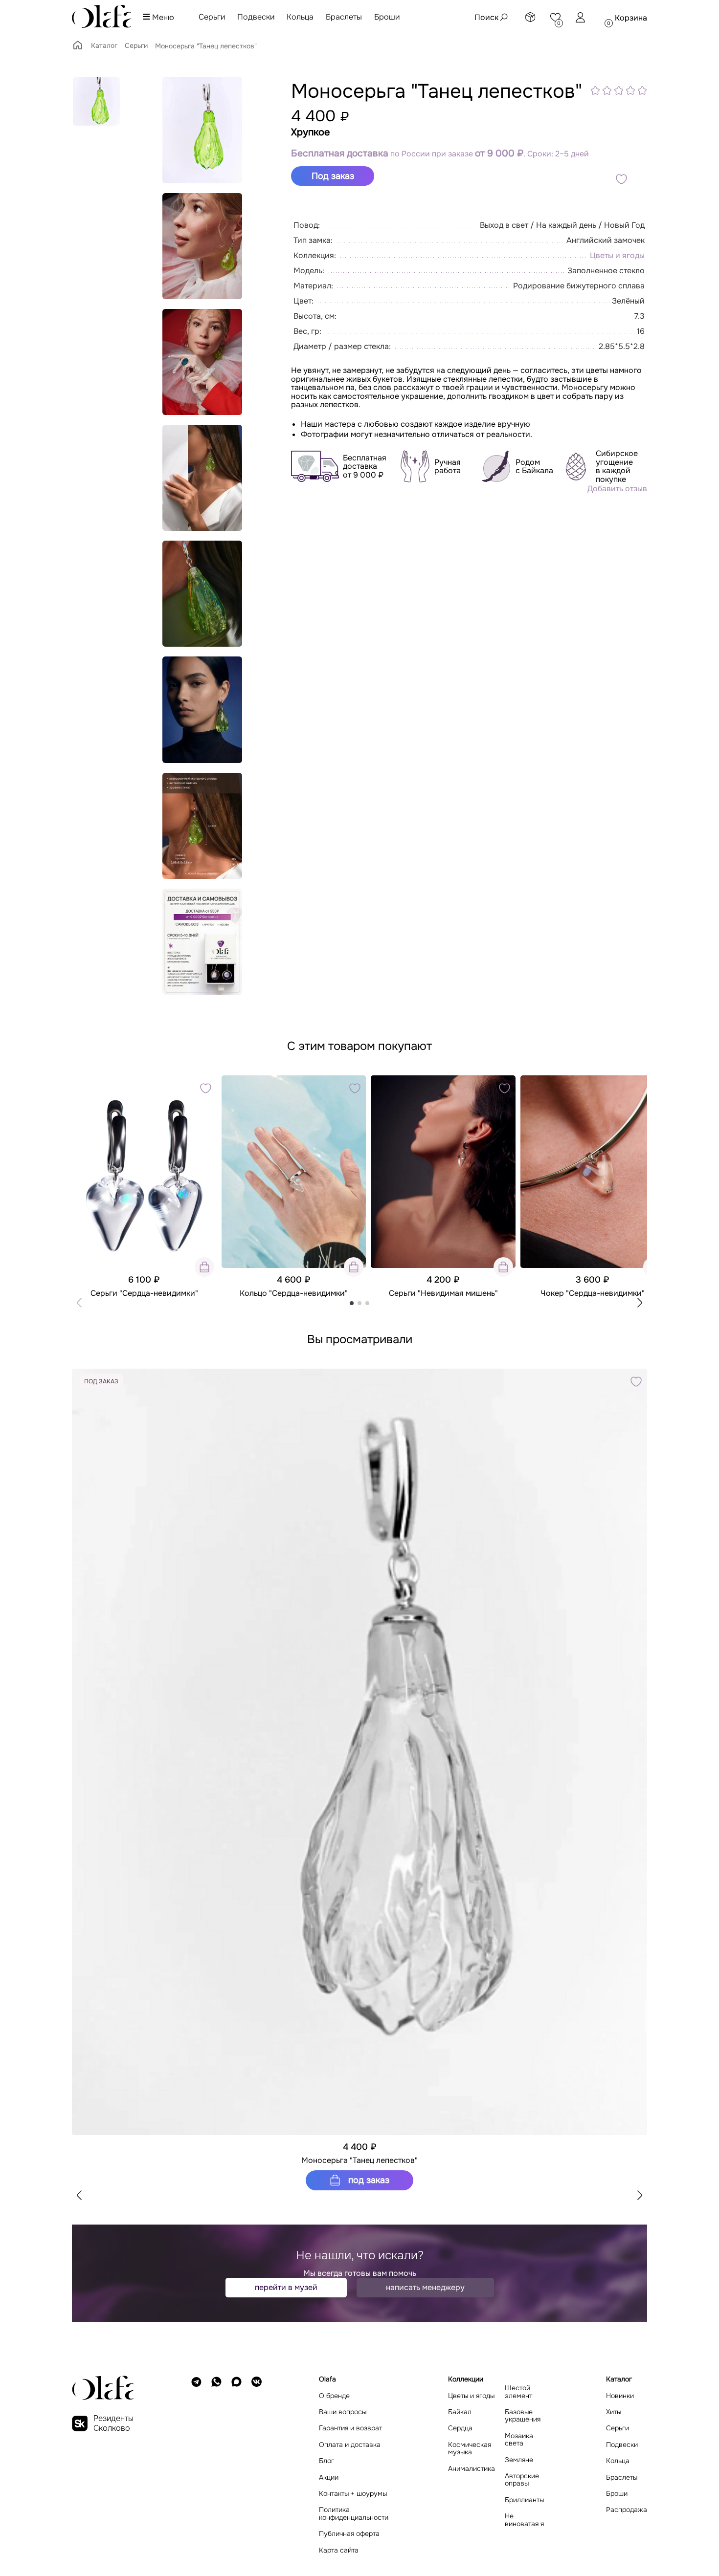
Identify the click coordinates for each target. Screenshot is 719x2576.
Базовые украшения (523, 2416)
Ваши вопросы (343, 2412)
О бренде (334, 2396)
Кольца (300, 17)
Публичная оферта (349, 2534)
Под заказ (368, 2180)
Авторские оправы (522, 2480)
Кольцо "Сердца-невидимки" (294, 1293)
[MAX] (236, 2465)
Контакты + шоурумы (353, 2494)
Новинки (620, 2396)
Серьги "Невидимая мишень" (443, 1293)
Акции (329, 2478)
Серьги (212, 17)
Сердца (460, 2428)
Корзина (631, 18)
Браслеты (344, 17)
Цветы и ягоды (617, 255)
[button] (640, 1303)
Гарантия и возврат (350, 2428)
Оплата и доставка (350, 2445)
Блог (326, 2461)
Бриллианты (524, 2500)
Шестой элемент (518, 2392)
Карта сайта (339, 2550)
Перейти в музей (286, 2287)
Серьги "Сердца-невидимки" (144, 1293)
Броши (387, 17)
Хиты (614, 2412)
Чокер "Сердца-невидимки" (593, 1293)
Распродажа (627, 2510)
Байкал (460, 2412)
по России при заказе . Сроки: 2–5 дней (440, 154)
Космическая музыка (470, 2449)
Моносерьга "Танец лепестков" (359, 2161)
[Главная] (78, 48)
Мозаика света (519, 2440)
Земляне (519, 2460)
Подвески (256, 17)
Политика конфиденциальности (354, 2514)
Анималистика (472, 2469)
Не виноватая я (524, 2520)
